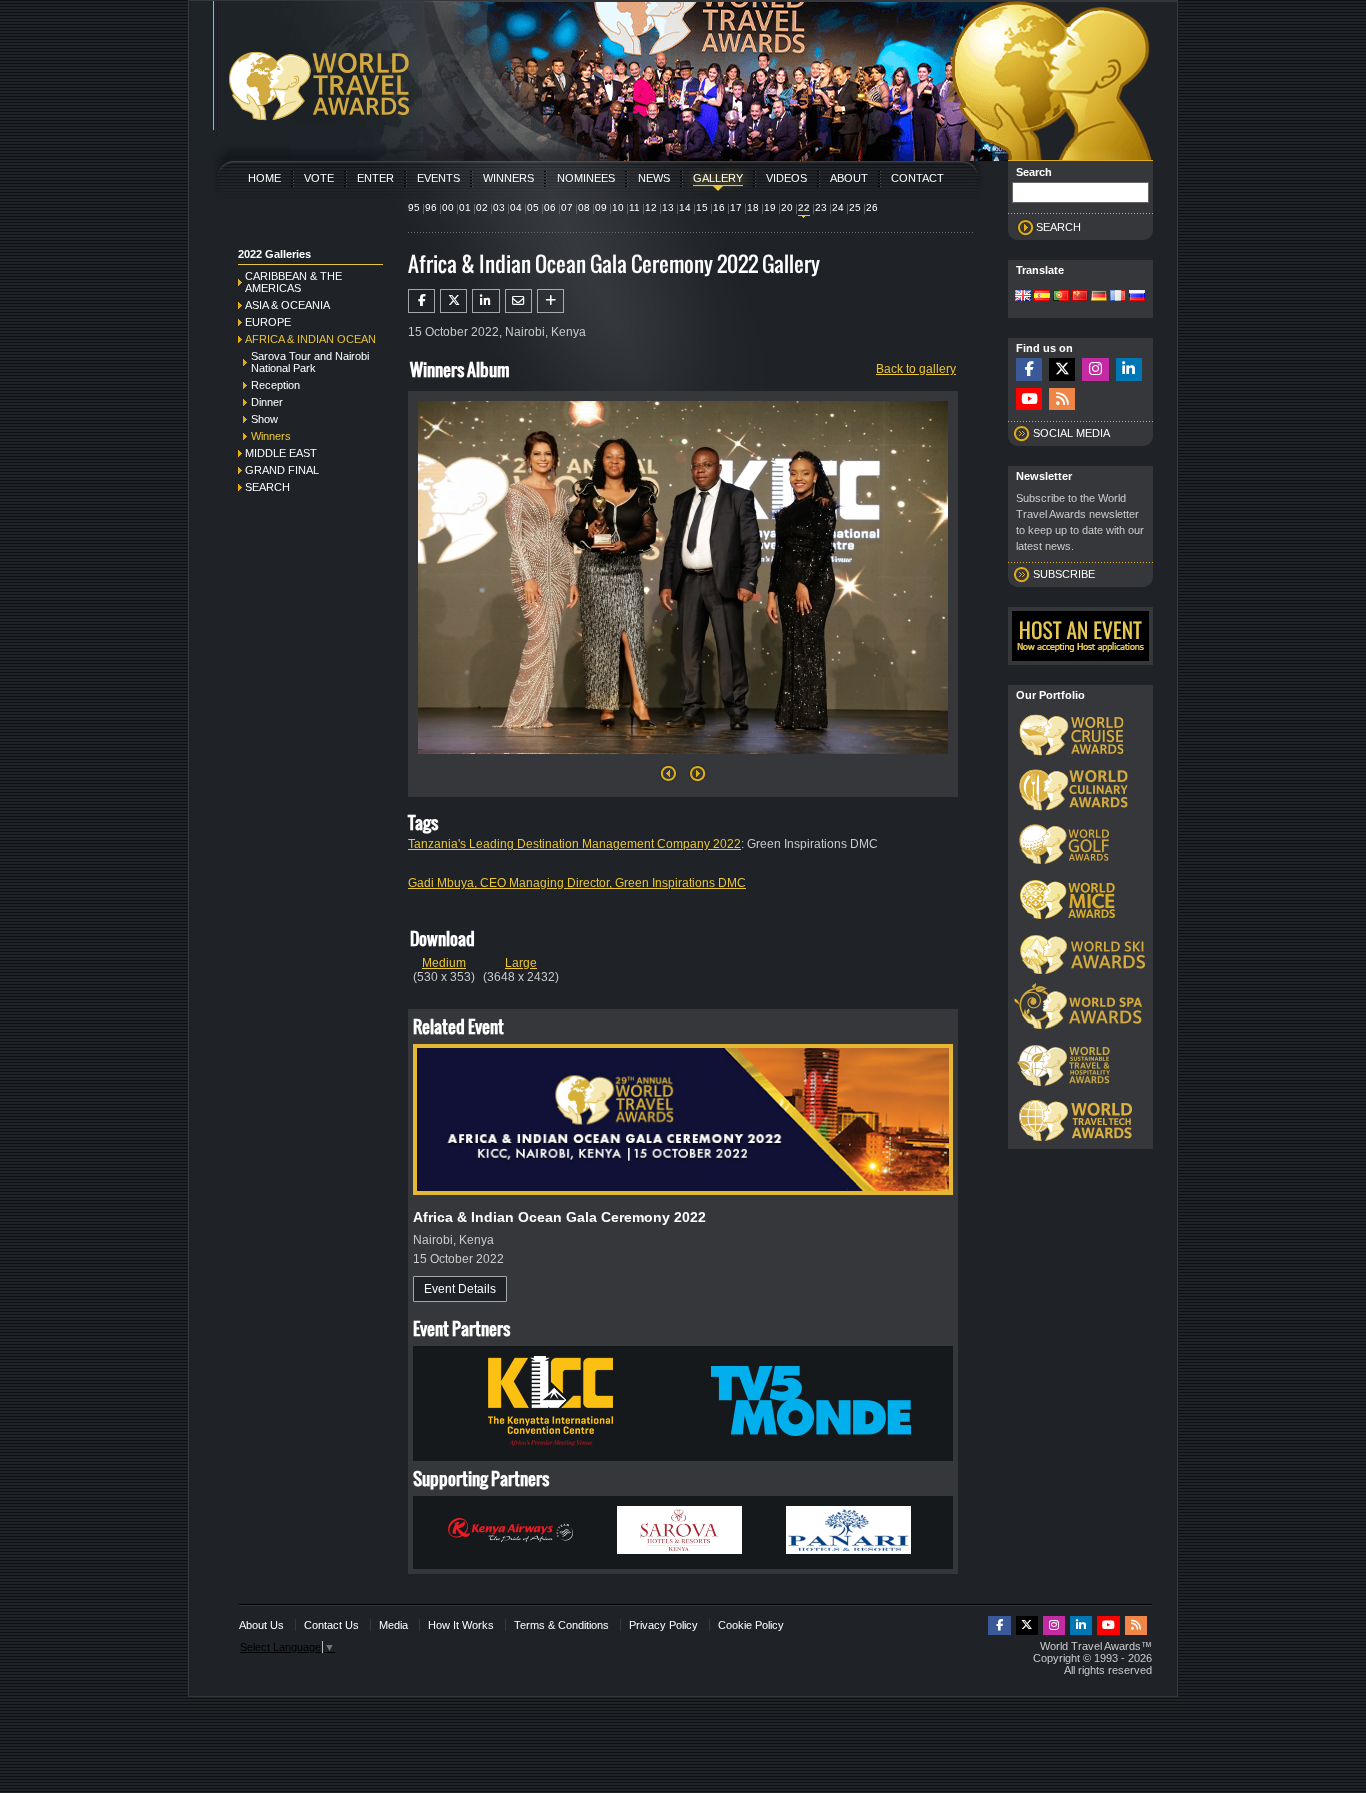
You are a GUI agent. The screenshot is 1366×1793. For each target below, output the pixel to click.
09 (601, 207)
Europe (268, 322)
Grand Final (282, 470)
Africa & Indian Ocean (310, 339)
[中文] (1080, 297)
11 (634, 207)
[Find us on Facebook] (1029, 369)
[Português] (1061, 297)
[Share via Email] (518, 301)
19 (770, 207)
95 (414, 207)
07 (567, 207)
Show (264, 419)
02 (482, 207)
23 (821, 207)
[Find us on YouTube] (1029, 399)
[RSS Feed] (1062, 399)
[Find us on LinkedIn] (1129, 369)
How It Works (461, 1625)
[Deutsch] (1099, 297)
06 (550, 207)
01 (465, 207)
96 (431, 207)
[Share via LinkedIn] (485, 301)
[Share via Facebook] (421, 301)
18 (753, 207)
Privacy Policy (663, 1625)
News (654, 178)
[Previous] (668, 779)
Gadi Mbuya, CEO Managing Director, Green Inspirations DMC (577, 883)
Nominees (586, 178)
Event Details (460, 1289)
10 (618, 207)
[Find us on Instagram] (1095, 369)
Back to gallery (916, 369)
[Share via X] (453, 301)
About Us (261, 1625)
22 (804, 207)
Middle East (281, 453)
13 (668, 207)
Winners (508, 178)
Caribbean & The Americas (293, 282)
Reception (275, 385)
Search (267, 487)
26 (872, 207)
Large (521, 963)
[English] (1023, 297)
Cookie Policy (751, 1625)
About (849, 178)
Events (438, 178)
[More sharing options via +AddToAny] (550, 301)
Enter (375, 178)
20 (787, 207)
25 (855, 207)
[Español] (1042, 297)
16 (719, 207)
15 (702, 207)
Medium (444, 963)
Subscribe (1064, 574)
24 (838, 207)
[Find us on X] (1062, 369)
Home (264, 178)
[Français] (1118, 297)
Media (393, 1625)
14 (685, 207)
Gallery (718, 178)
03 (499, 207)
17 (736, 207)
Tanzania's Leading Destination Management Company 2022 (574, 844)
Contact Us (331, 1625)
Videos (786, 178)
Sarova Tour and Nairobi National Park (310, 362)
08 (584, 207)
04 (516, 207)
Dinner (267, 402)
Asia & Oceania (287, 305)
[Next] (683, 760)
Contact (917, 178)
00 (448, 207)
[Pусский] (1137, 297)
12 (651, 207)
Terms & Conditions (561, 1625)
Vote (319, 178)
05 (533, 207)
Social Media (1071, 433)
